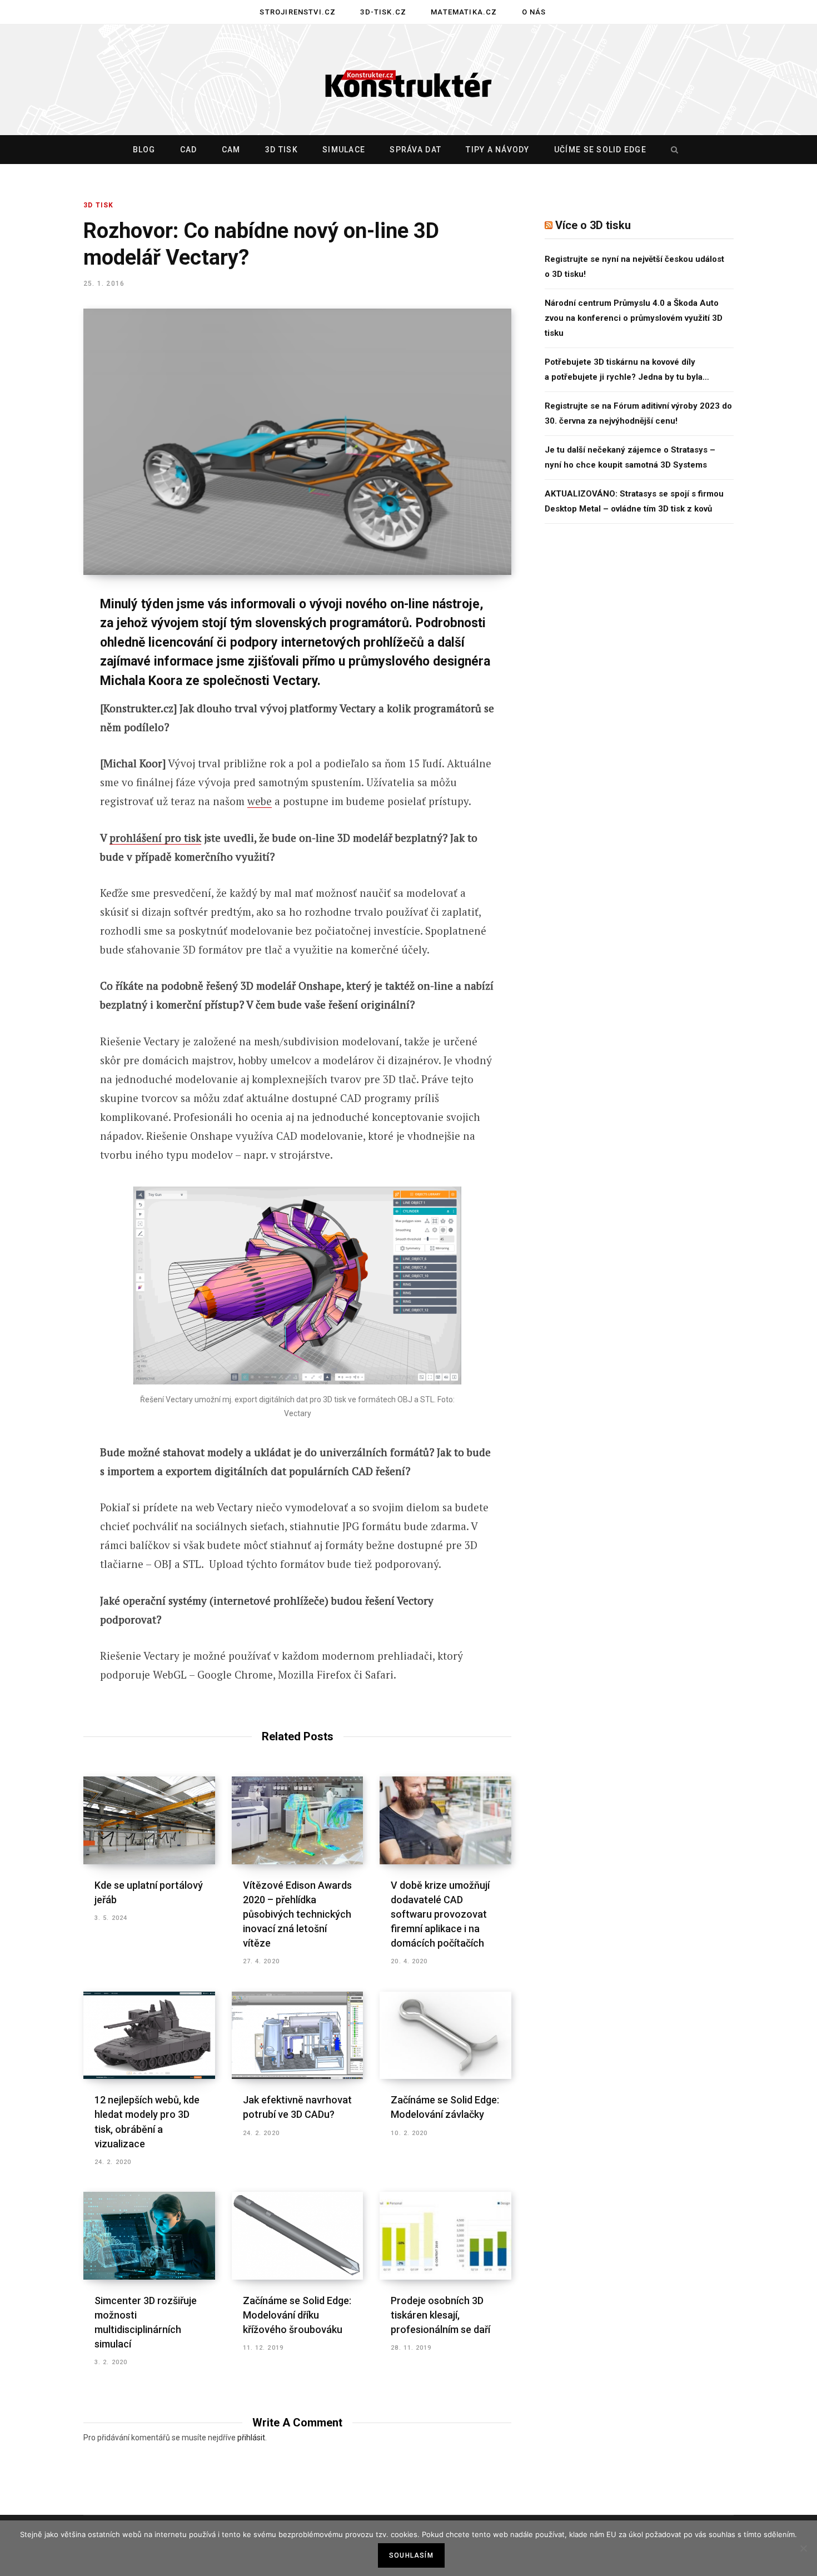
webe (260, 801)
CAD (189, 150)
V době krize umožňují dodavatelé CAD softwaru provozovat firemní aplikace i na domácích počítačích (440, 1914)
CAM (231, 150)
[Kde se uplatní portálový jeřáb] (149, 1820)
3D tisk (282, 150)
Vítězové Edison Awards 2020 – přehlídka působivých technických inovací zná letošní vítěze (297, 1914)
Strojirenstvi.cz (298, 12)
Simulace (344, 150)
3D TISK (98, 205)
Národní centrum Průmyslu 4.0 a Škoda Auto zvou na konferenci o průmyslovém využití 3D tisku (634, 318)
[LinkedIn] (43, 724)
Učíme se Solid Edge (600, 150)
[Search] (672, 150)
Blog (144, 150)
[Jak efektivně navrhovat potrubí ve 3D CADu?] (298, 2036)
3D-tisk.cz (383, 12)
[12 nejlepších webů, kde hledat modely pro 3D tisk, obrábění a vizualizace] (149, 2036)
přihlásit (251, 2438)
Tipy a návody (497, 150)
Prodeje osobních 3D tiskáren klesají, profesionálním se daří (440, 2315)
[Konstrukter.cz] (409, 80)
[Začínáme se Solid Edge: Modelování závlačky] (445, 2036)
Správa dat (415, 150)
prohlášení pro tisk (155, 838)
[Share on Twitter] (43, 666)
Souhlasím (411, 2555)
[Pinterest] (43, 695)
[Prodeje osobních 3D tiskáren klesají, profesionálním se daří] (445, 2236)
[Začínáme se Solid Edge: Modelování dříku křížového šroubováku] (298, 2236)
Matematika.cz (464, 12)
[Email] (43, 754)
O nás (534, 12)
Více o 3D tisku (593, 225)
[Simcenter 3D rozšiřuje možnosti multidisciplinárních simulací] (149, 2236)
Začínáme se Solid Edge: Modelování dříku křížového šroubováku (297, 2315)
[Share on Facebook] (43, 636)
